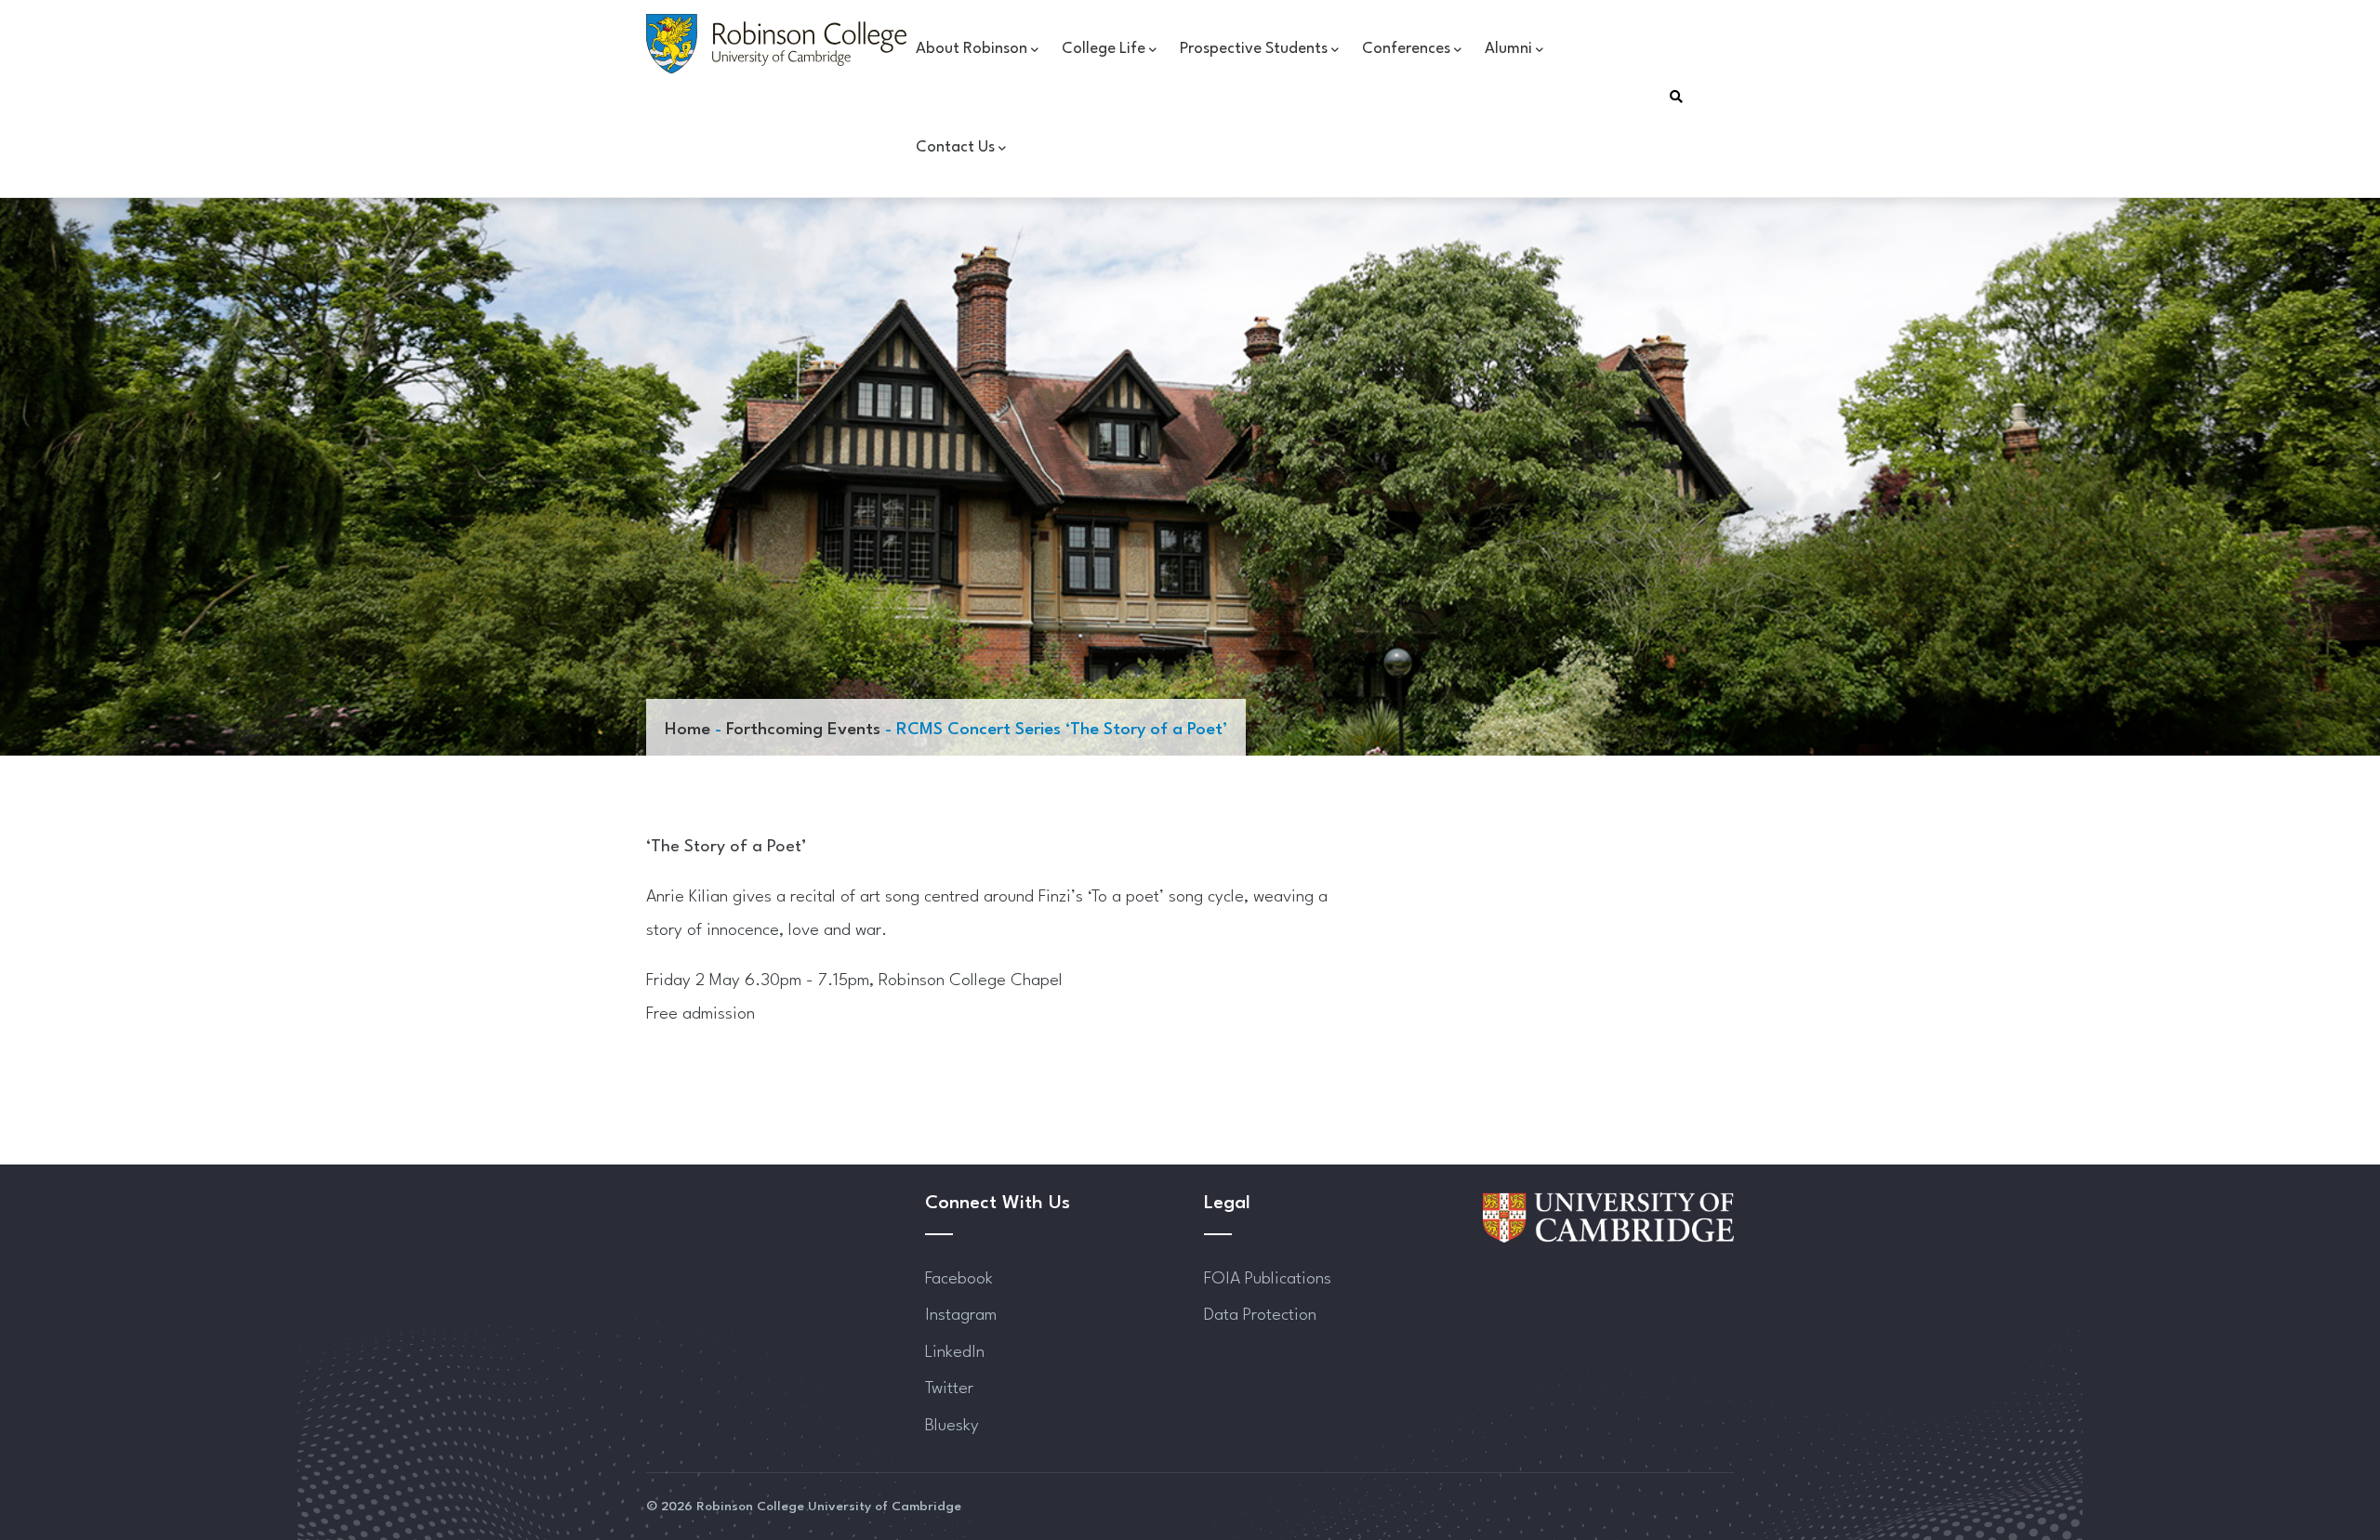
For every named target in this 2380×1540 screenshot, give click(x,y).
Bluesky (952, 1426)
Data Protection (1260, 1315)
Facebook (959, 1279)
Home (688, 730)
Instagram (961, 1315)
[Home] (776, 44)
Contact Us (955, 147)
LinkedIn (955, 1352)
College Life (1104, 49)
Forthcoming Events (803, 730)
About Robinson (972, 49)
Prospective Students (1254, 49)
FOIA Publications (1268, 1279)
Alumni (1508, 49)
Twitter (949, 1389)
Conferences (1406, 49)
